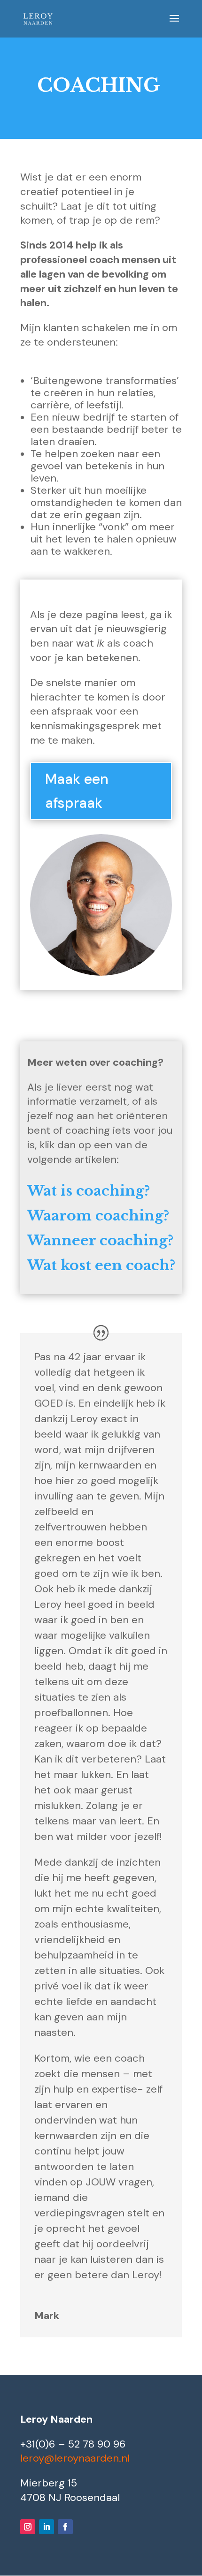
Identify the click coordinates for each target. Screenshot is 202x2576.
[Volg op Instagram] (28, 2527)
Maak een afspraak (77, 791)
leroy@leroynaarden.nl (75, 2458)
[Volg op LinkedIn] (47, 2527)
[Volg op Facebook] (65, 2527)
